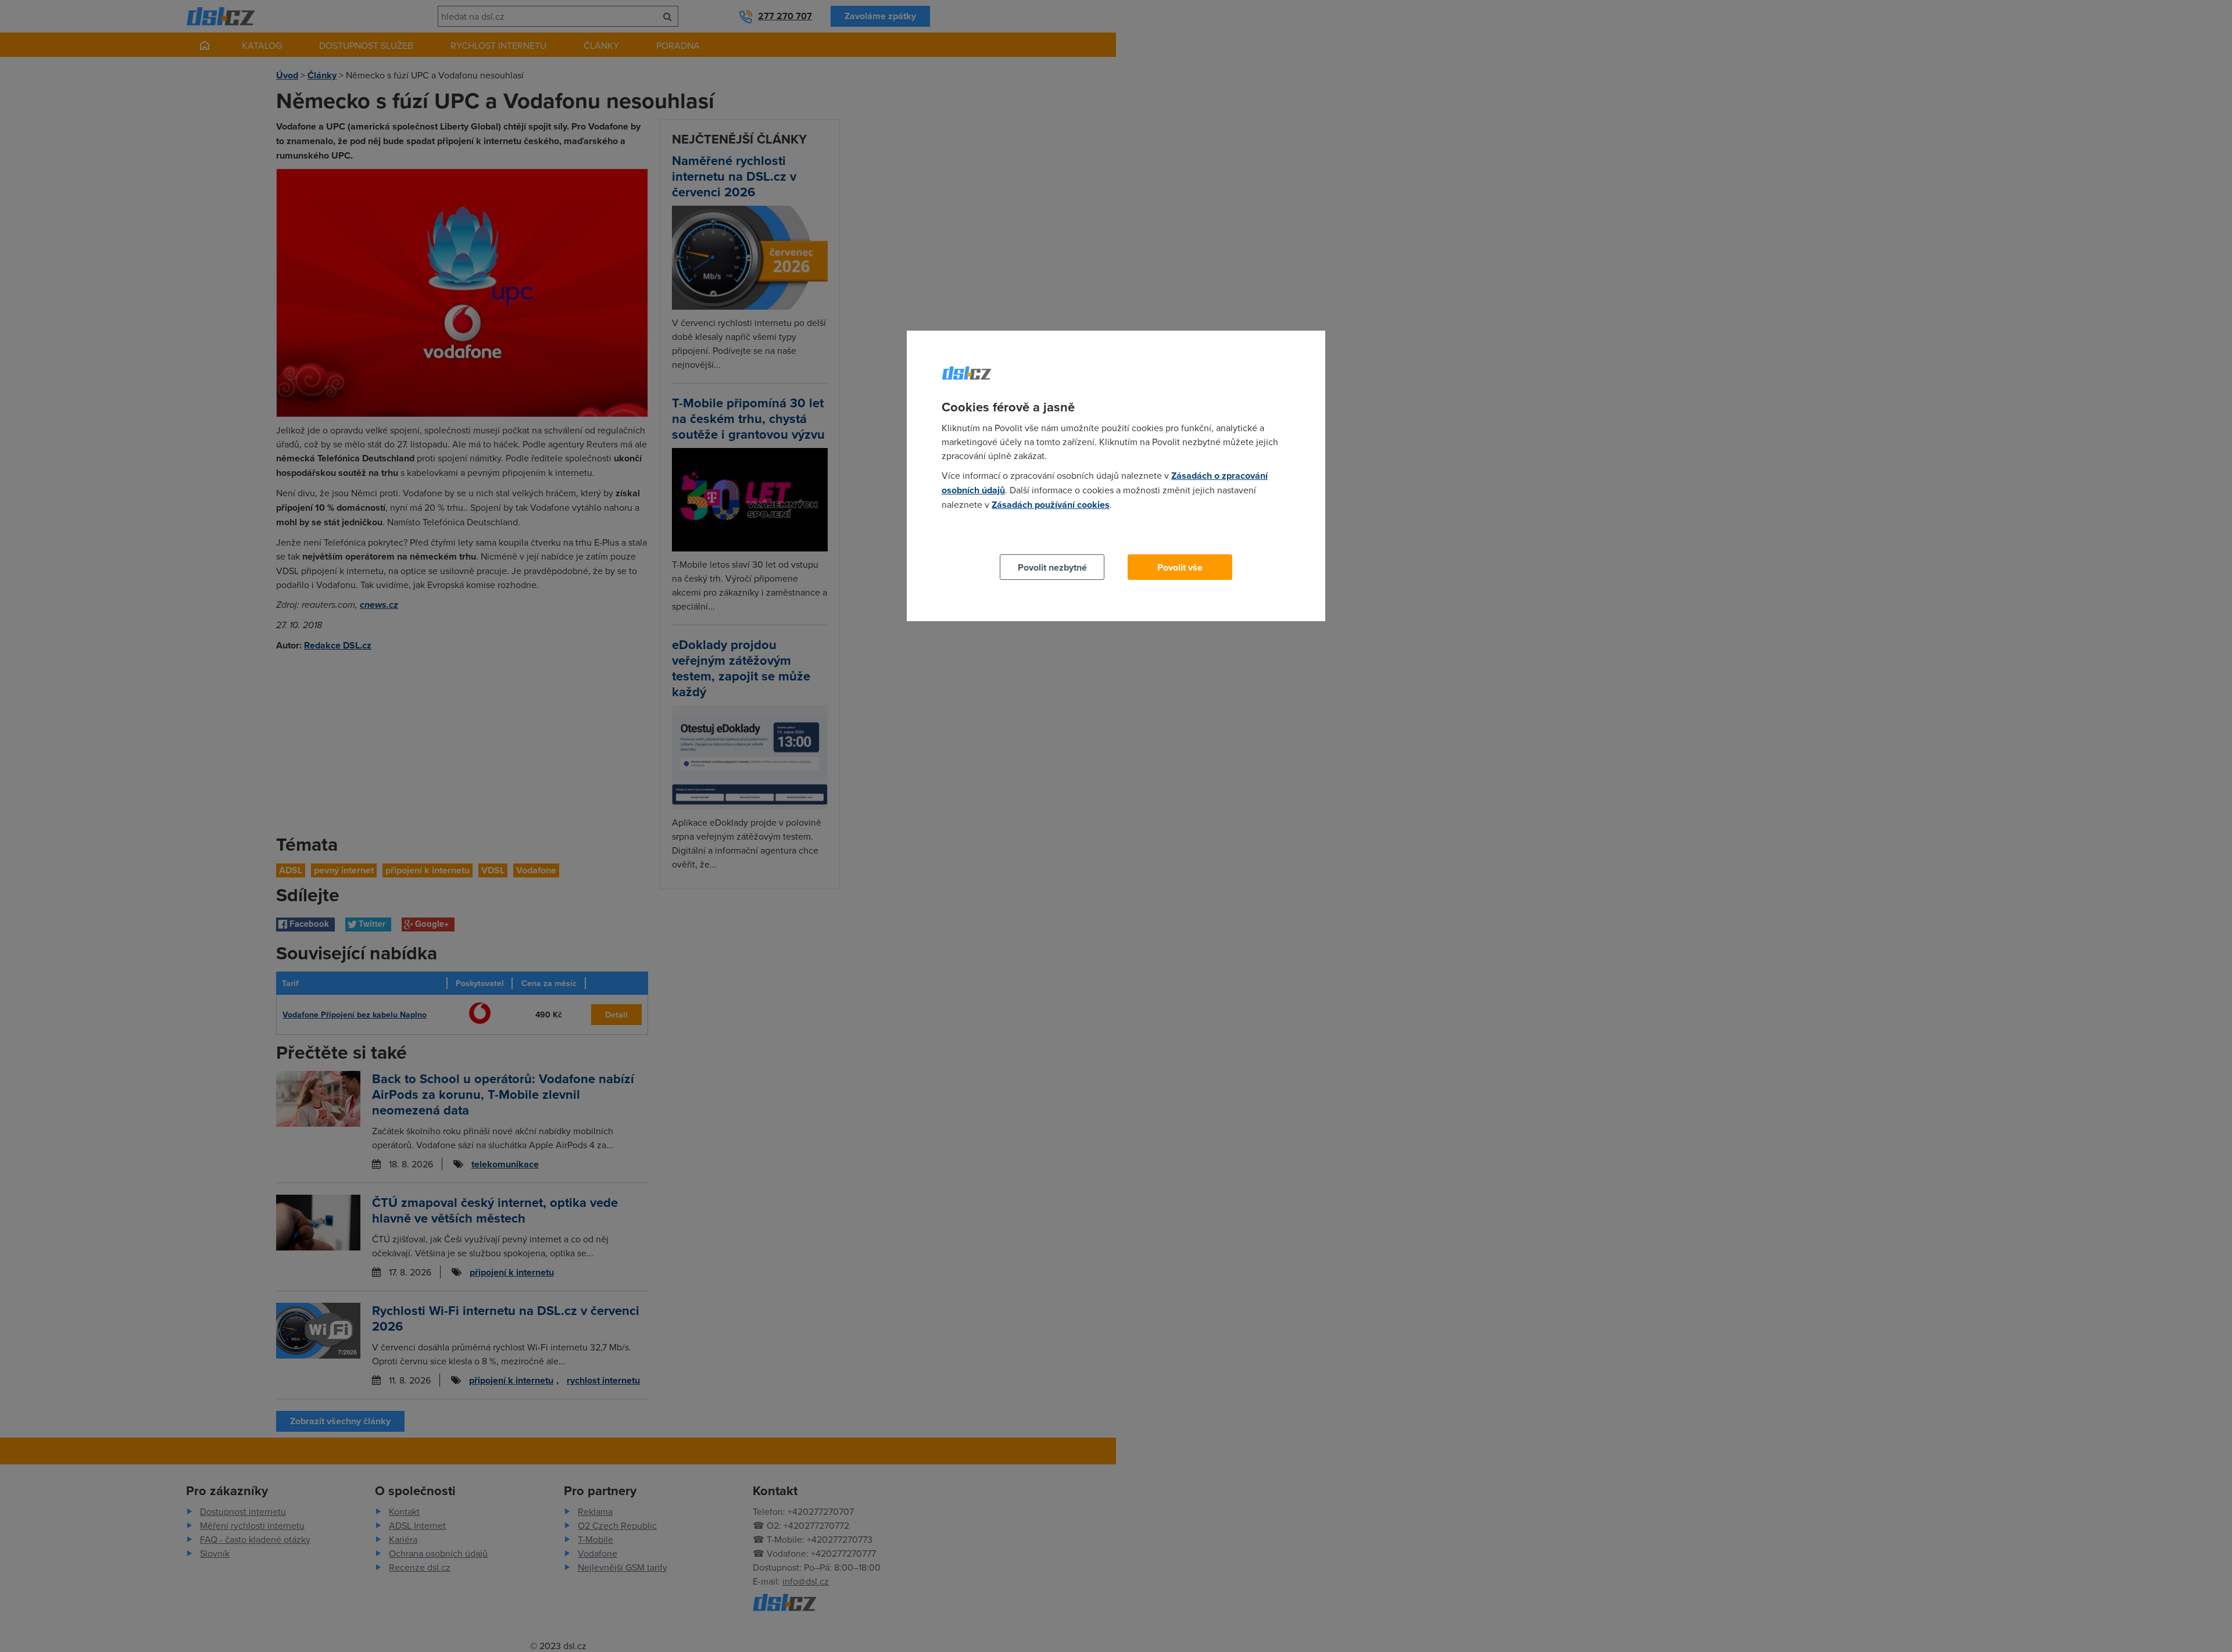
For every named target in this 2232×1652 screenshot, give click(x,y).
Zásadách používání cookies (1051, 505)
